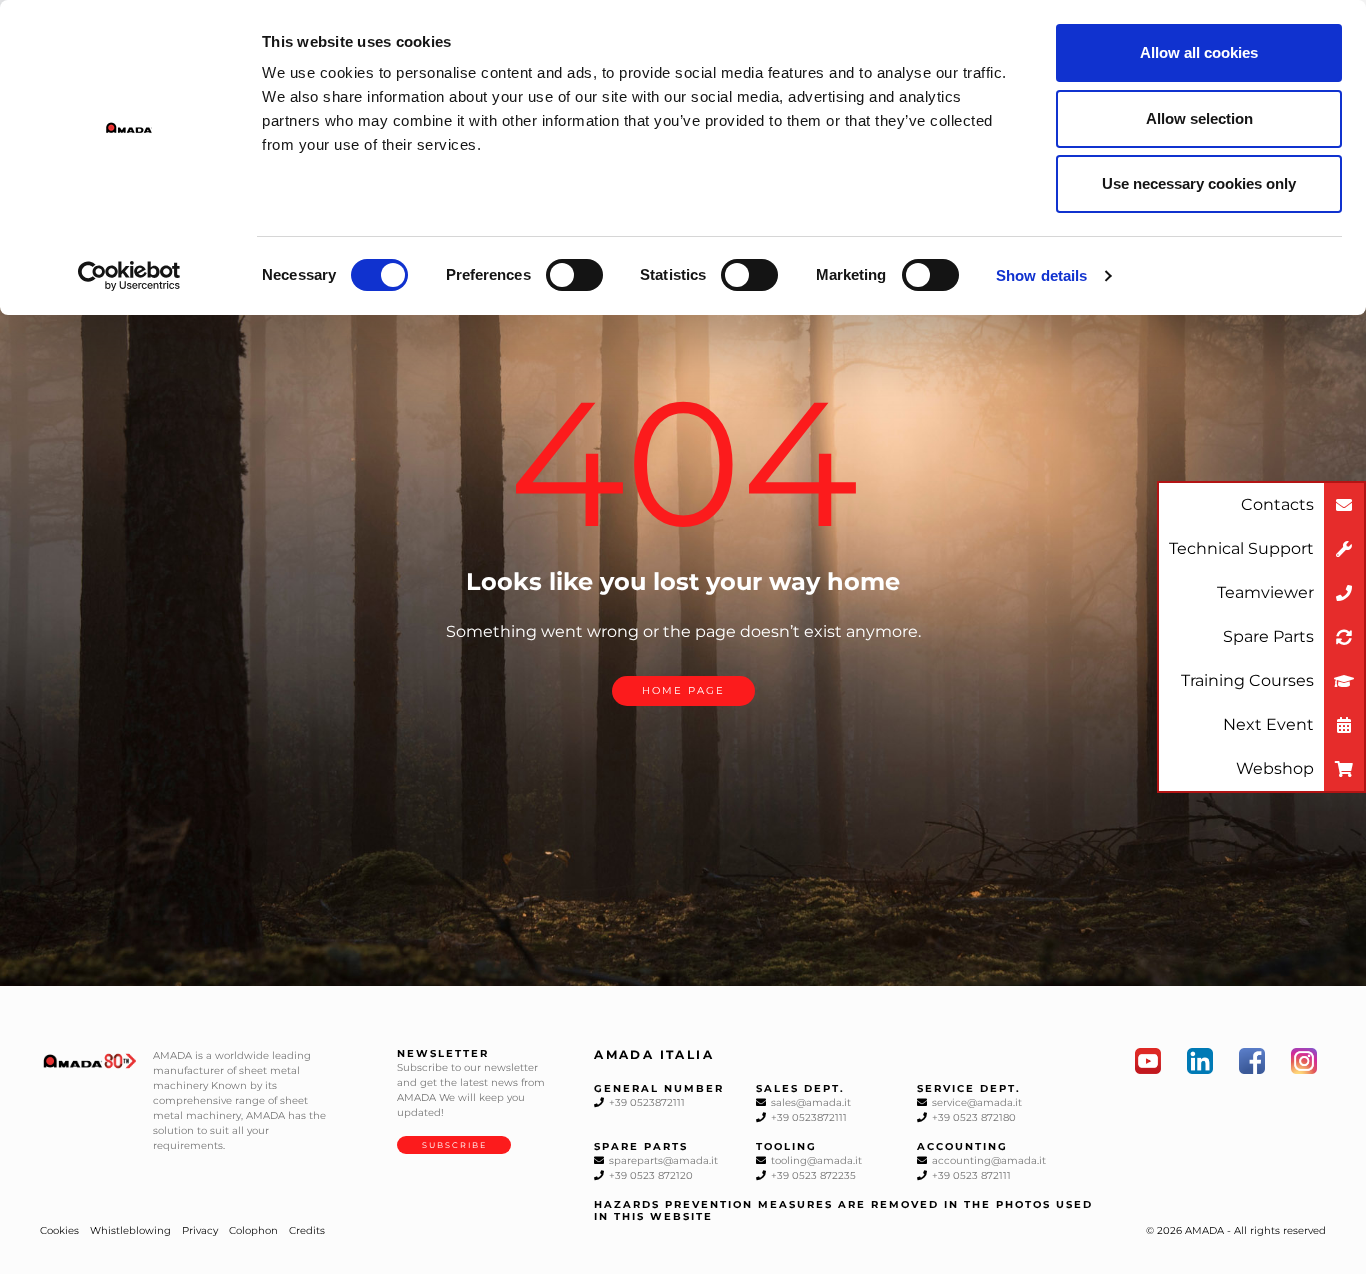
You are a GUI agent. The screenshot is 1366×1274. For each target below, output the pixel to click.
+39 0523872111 (645, 1102)
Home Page (683, 690)
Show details (1041, 275)
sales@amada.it (809, 1102)
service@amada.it (975, 1102)
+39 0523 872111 (970, 1175)
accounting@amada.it (987, 1160)
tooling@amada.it (815, 1160)
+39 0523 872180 (972, 1117)
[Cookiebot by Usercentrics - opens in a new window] (129, 276)
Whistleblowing (130, 1230)
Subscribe (454, 1145)
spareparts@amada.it (662, 1160)
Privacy (200, 1230)
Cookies (59, 1230)
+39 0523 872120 (649, 1175)
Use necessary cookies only (1199, 183)
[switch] (574, 275)
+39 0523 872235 (812, 1175)
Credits (307, 1230)
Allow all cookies (1199, 52)
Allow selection (1199, 118)
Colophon (253, 1230)
